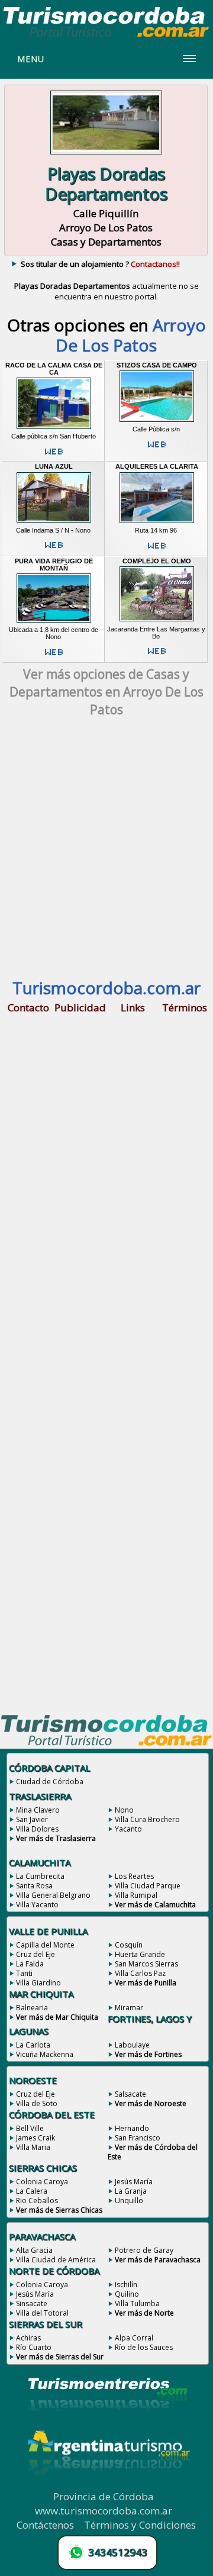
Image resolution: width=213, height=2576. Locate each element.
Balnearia (32, 2008)
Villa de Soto (37, 2103)
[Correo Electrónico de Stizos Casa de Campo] (157, 449)
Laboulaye (132, 2045)
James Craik (35, 2138)
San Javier (32, 1819)
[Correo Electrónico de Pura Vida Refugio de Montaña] (54, 657)
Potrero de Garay (144, 2250)
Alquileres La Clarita (157, 466)
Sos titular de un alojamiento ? (100, 264)
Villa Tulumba (137, 2303)
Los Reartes (134, 1876)
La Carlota (33, 2045)
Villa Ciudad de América (56, 2260)
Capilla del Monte (45, 1945)
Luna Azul (54, 466)
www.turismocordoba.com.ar (104, 2511)
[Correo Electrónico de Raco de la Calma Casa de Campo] (54, 456)
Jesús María (134, 2182)
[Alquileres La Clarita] (157, 523)
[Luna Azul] (54, 523)
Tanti (24, 1973)
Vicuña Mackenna (45, 2054)
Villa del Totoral (42, 2313)
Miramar (129, 2008)
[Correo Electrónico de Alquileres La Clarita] (157, 550)
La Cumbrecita (40, 1876)
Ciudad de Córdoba (50, 1782)
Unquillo (129, 2201)
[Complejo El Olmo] (157, 621)
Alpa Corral (134, 2338)
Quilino (127, 2294)
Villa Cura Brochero (147, 1819)
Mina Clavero (38, 1810)
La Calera (32, 2191)
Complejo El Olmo (157, 561)
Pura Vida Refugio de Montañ (54, 565)
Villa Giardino (38, 1983)
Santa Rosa (34, 1886)
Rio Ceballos (37, 2201)
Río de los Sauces (144, 2347)
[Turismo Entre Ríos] (108, 2427)
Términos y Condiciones (140, 2525)
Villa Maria (33, 2147)
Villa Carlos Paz (140, 1973)
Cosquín (129, 1945)
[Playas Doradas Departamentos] (106, 155)
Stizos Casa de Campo (157, 365)
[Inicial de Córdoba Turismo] (106, 37)
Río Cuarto (34, 2347)
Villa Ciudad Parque (148, 1886)
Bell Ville (30, 2128)
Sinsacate (32, 2303)
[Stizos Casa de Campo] (157, 421)
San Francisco (138, 2138)
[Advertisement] (106, 854)
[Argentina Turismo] (108, 2486)
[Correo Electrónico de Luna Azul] (54, 550)
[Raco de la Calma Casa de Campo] (54, 428)
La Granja (131, 2191)
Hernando (132, 2128)
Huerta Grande (140, 1954)
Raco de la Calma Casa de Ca (54, 369)
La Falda (30, 1964)
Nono (124, 1810)
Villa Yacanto (37, 1905)
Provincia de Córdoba (104, 2496)
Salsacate (130, 2094)
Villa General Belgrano (53, 1895)
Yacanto (128, 1829)
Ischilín (126, 2285)
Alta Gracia (34, 2250)
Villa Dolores (37, 1829)
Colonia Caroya (42, 2182)
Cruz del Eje (35, 1954)
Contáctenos (45, 2525)
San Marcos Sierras (146, 1964)
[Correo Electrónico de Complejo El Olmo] (157, 656)
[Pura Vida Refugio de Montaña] (54, 622)
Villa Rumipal (136, 1895)
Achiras (28, 2338)
